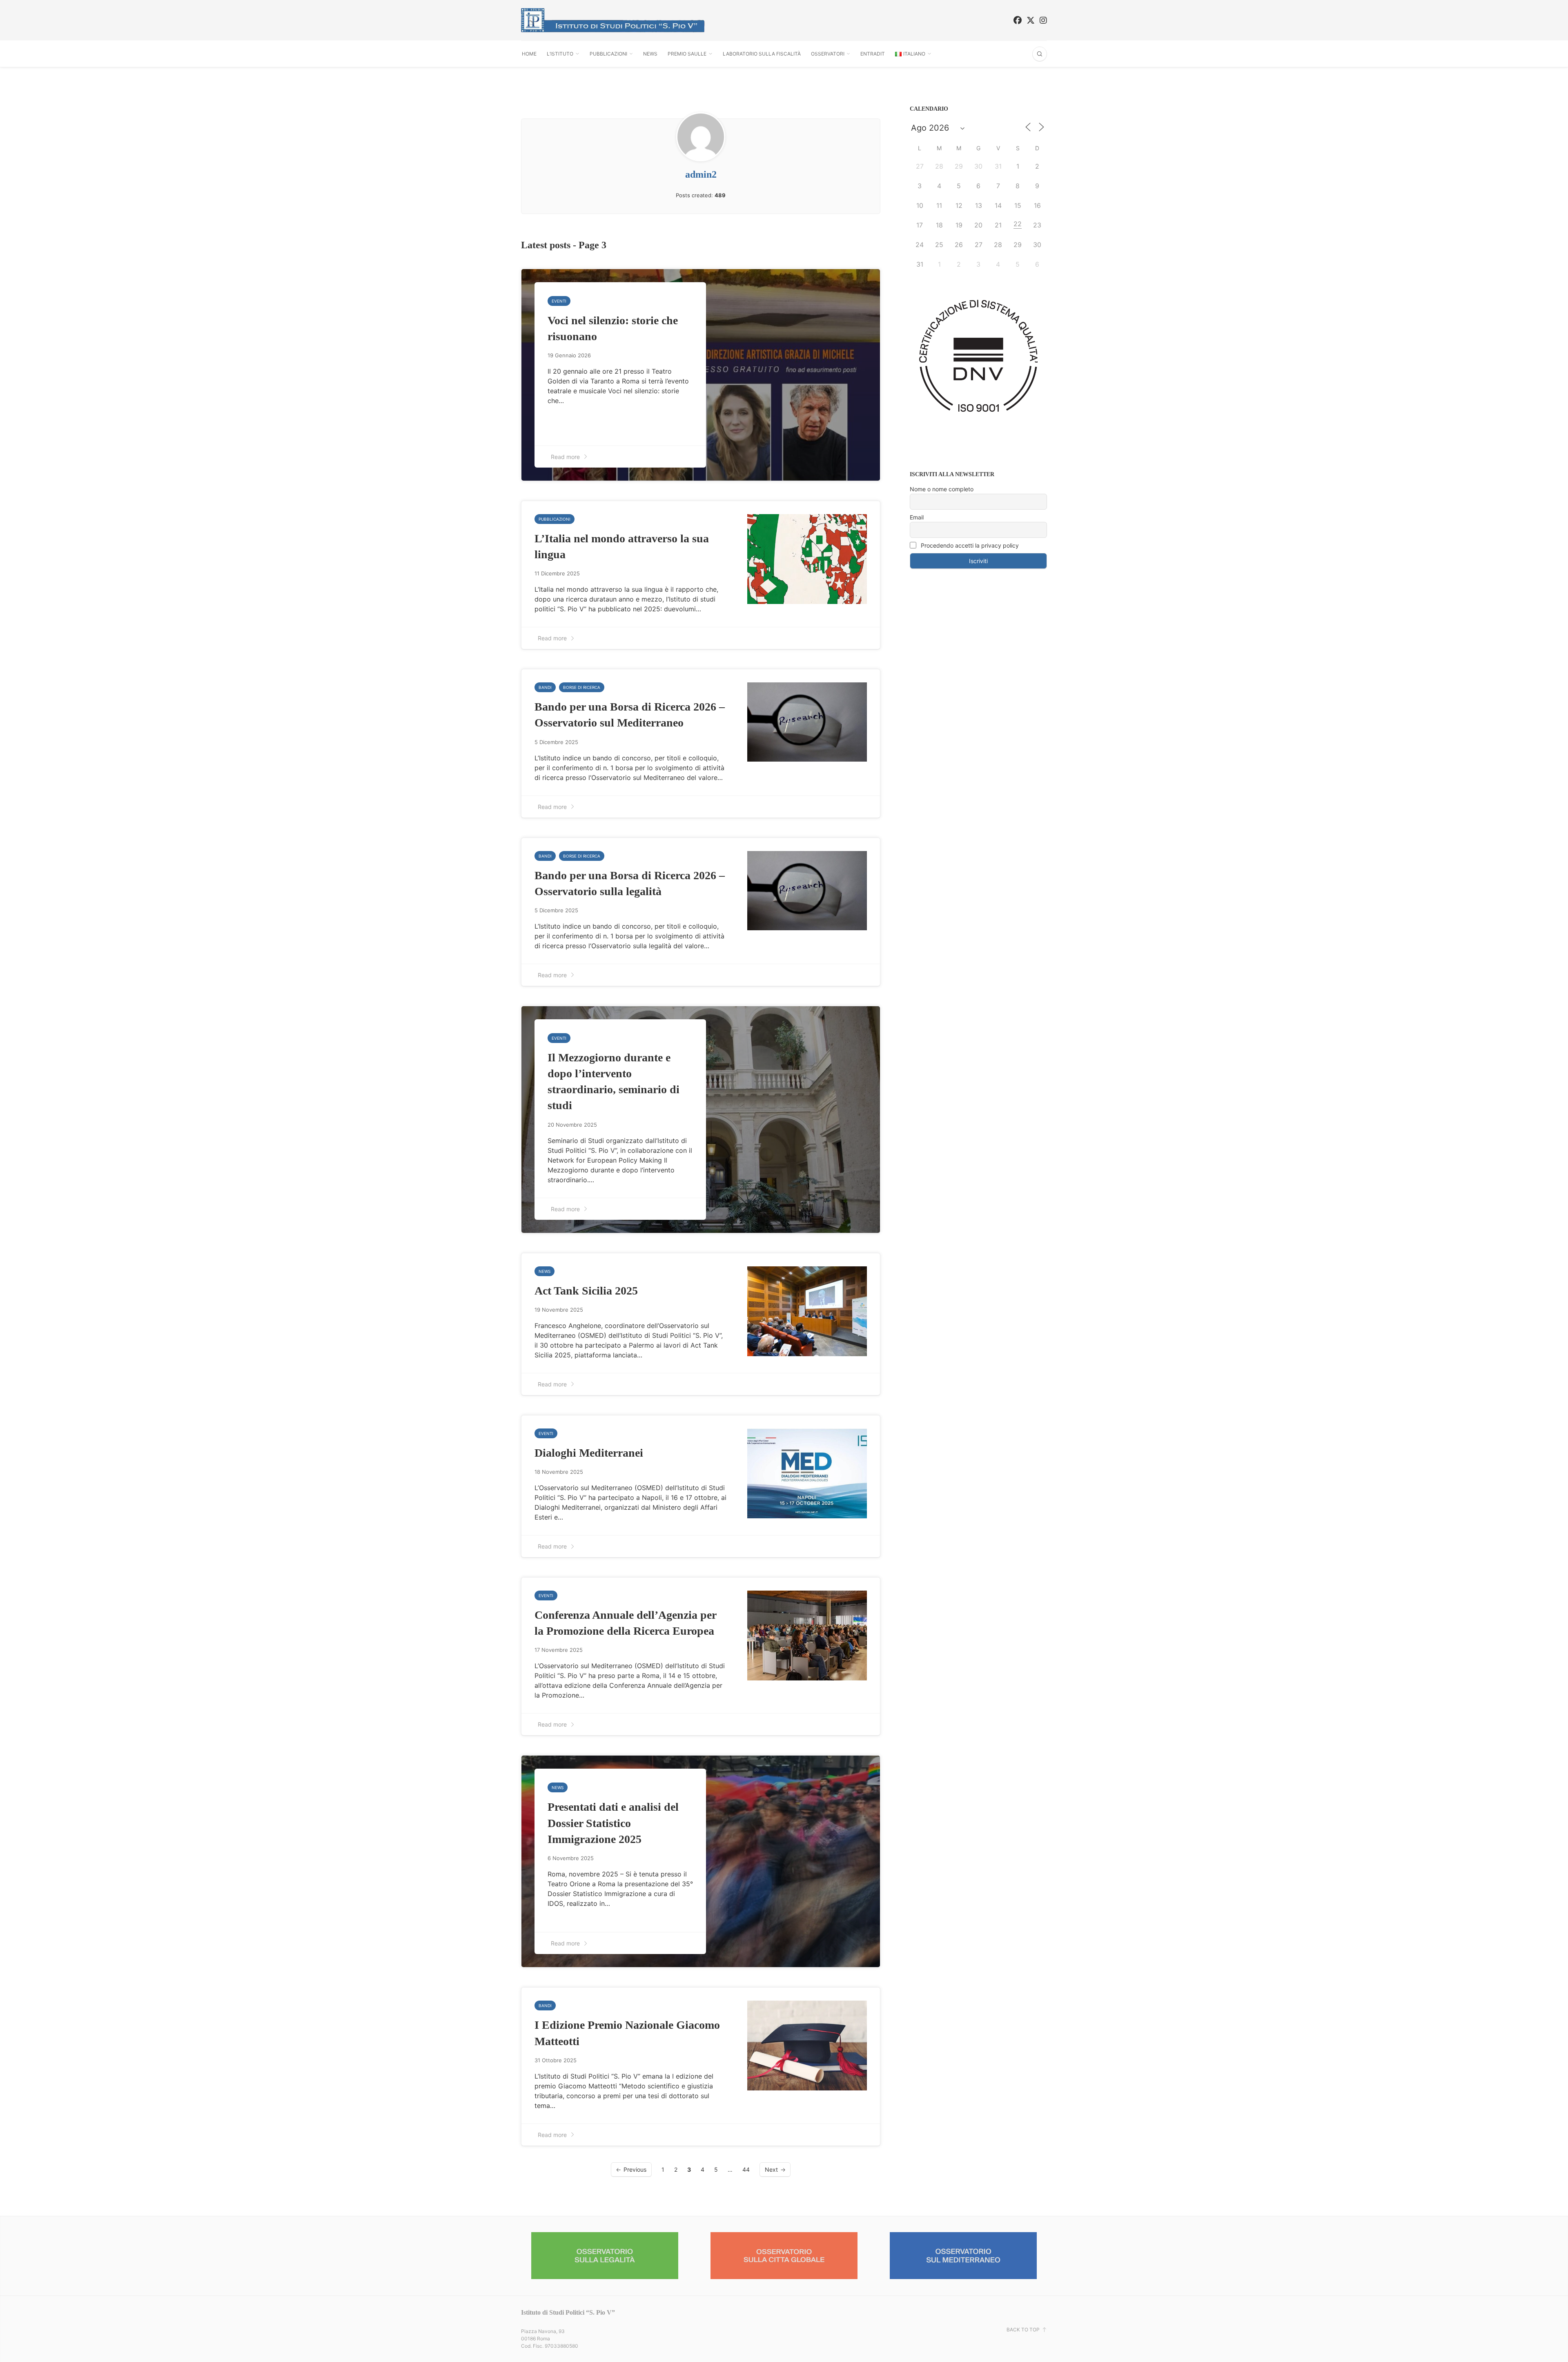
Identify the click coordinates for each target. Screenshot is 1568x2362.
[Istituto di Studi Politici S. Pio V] (613, 20)
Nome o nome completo (942, 489)
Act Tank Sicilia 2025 (586, 1291)
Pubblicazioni (608, 54)
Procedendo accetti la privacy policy (969, 545)
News (650, 54)
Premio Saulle (687, 54)
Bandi (545, 687)
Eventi (559, 301)
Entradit (873, 54)
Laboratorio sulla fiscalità (762, 54)
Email (917, 517)
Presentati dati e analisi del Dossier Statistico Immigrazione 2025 (613, 1823)
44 (746, 2169)
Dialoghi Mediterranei (589, 1453)
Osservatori (828, 54)
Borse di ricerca (582, 687)
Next (771, 2169)
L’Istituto (560, 54)
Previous (635, 2169)
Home (529, 54)
